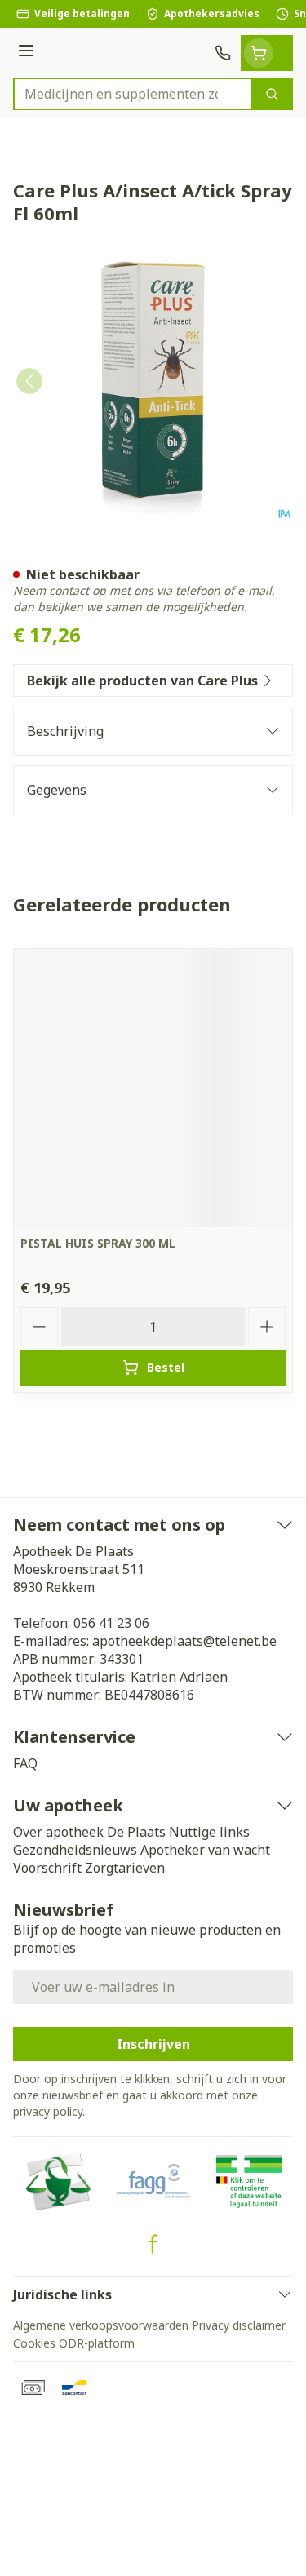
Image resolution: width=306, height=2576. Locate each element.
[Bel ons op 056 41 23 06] (223, 53)
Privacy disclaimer (239, 2325)
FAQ (25, 1763)
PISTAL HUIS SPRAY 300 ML (98, 1243)
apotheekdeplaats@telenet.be (184, 1641)
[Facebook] (153, 2244)
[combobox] (133, 94)
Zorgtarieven (125, 1868)
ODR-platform (97, 2343)
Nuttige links (209, 1832)
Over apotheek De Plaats (89, 1832)
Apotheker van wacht (205, 1850)
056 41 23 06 (111, 1623)
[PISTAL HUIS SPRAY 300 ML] (153, 1088)
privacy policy (48, 2111)
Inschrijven (153, 2044)
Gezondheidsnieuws (75, 1850)
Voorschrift (47, 1868)
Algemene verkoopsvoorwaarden (101, 2325)
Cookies (34, 2343)
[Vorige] (29, 381)
